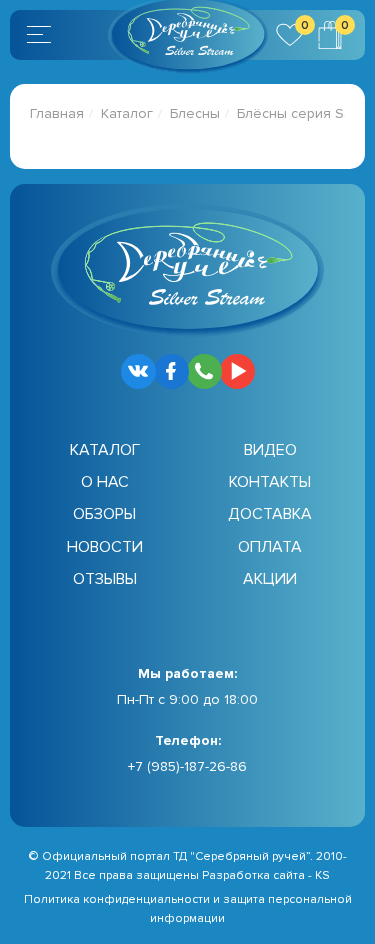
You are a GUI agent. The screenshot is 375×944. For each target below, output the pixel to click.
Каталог (127, 113)
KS (322, 875)
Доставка (270, 514)
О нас (105, 482)
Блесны (195, 113)
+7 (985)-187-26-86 (187, 766)
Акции (270, 579)
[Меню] (42, 35)
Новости (105, 547)
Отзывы (105, 579)
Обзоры (104, 514)
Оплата (270, 547)
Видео (270, 450)
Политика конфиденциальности (117, 899)
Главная (57, 113)
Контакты (270, 482)
